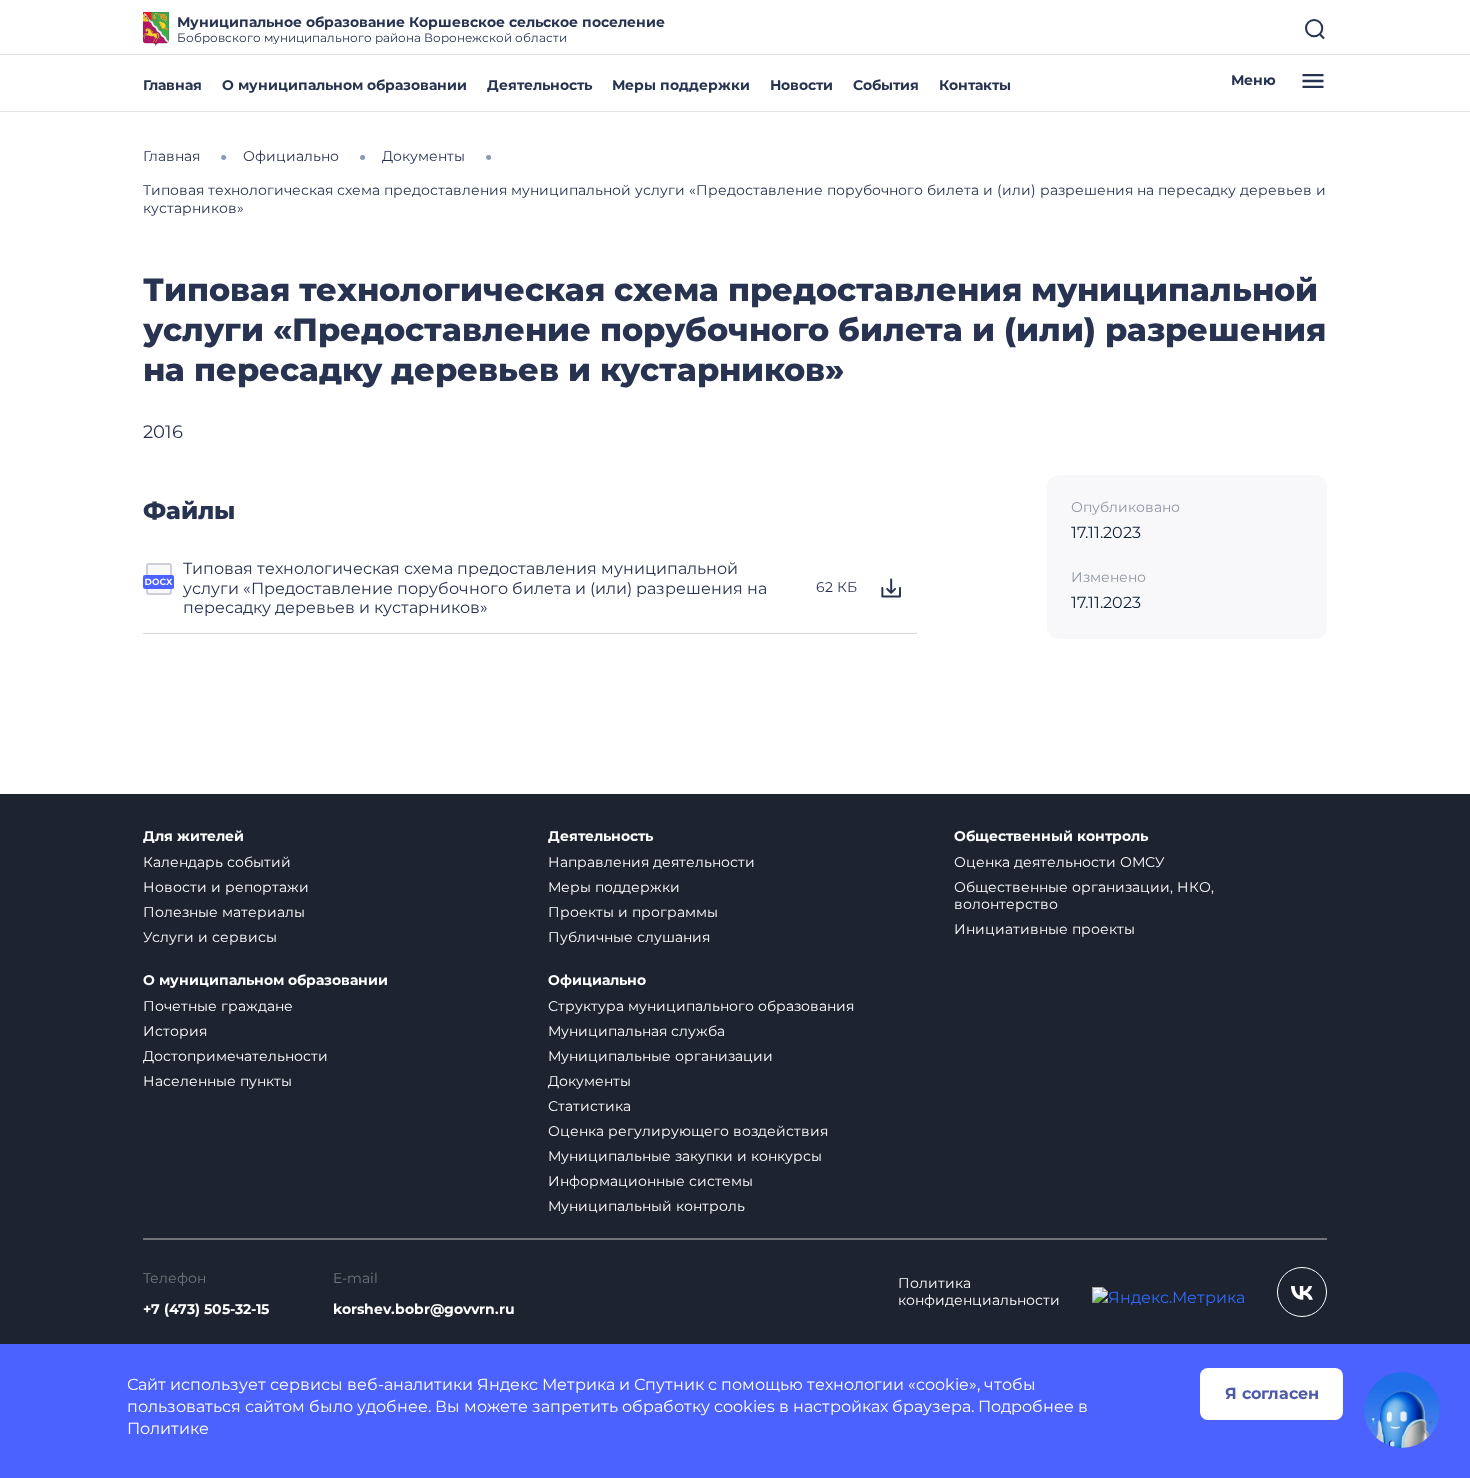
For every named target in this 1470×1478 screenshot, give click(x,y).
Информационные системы (650, 1181)
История (175, 1031)
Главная (172, 85)
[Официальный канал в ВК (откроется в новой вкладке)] (1302, 1292)
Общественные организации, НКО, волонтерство (1084, 895)
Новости (801, 85)
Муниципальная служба (636, 1031)
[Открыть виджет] (1402, 1410)
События (886, 85)
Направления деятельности (651, 862)
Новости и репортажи (226, 887)
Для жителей (193, 836)
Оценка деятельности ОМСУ (1059, 862)
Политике (168, 1428)
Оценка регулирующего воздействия (688, 1131)
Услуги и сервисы (210, 937)
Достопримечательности (235, 1056)
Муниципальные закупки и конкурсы (685, 1156)
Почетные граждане (218, 1006)
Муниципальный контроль (646, 1206)
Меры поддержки (681, 85)
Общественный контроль (1051, 836)
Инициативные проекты (1044, 929)
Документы (589, 1081)
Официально (597, 980)
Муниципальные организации (660, 1056)
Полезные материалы (224, 912)
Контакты (975, 85)
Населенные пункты (217, 1081)
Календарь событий (217, 862)
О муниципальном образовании (344, 85)
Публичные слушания (629, 937)
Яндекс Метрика (546, 1384)
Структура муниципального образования (701, 1006)
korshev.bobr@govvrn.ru (424, 1309)
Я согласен (1272, 1393)
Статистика (589, 1106)
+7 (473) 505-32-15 (206, 1309)
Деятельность (539, 85)
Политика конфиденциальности (979, 1292)
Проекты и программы (633, 912)
